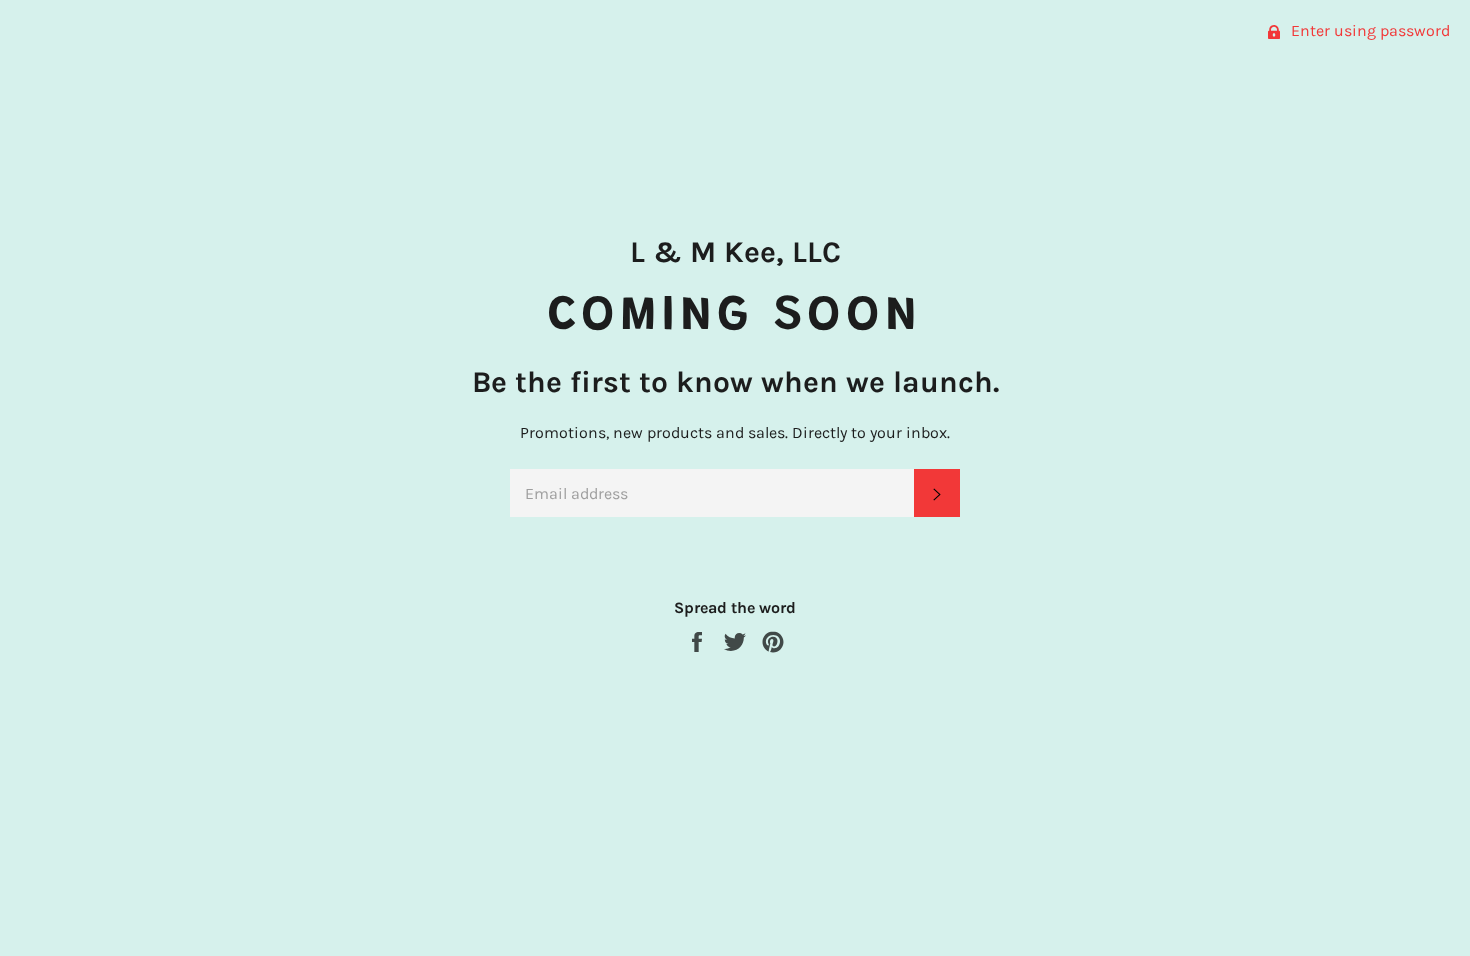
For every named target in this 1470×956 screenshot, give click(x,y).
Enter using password (1368, 30)
